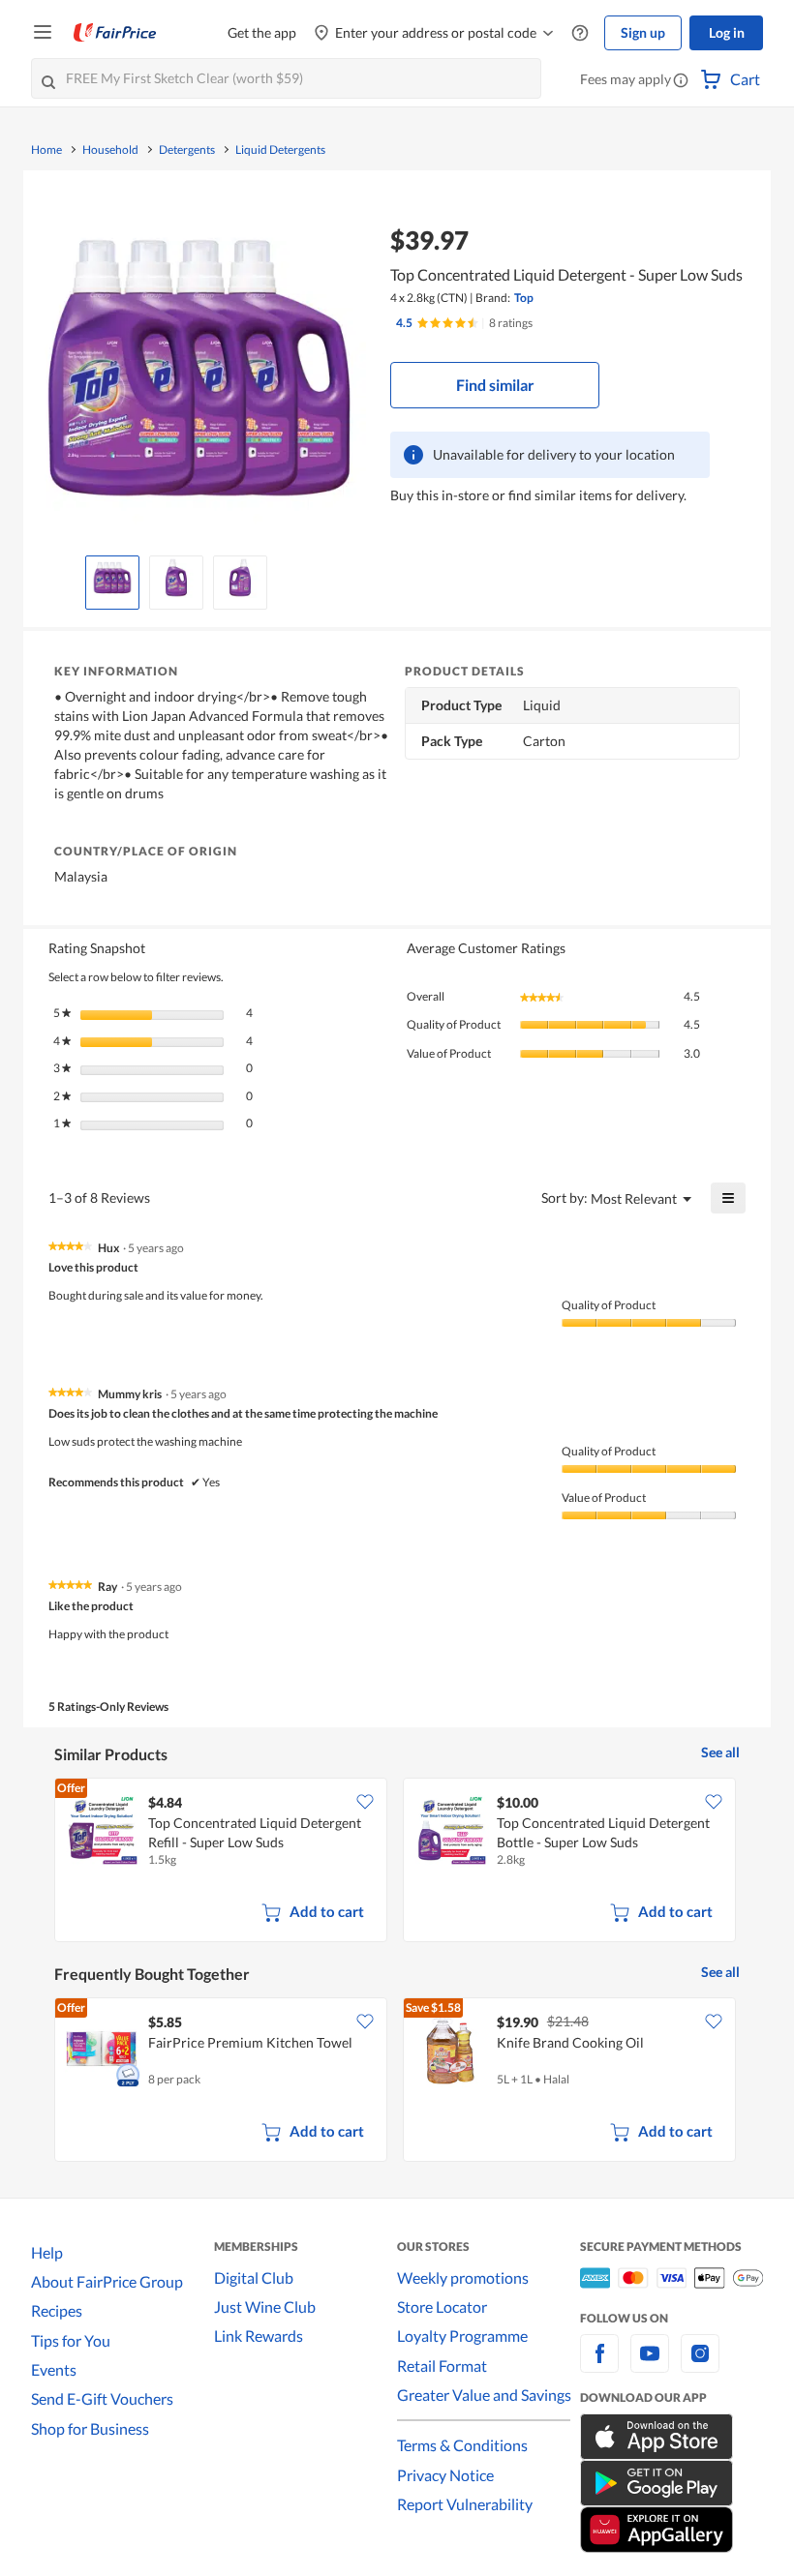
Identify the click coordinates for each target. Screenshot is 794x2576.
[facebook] (599, 2365)
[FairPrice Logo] (115, 33)
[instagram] (700, 2365)
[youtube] (650, 2365)
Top (524, 298)
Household (110, 150)
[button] (681, 81)
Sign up (643, 32)
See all (720, 1752)
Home (46, 150)
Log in (727, 32)
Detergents (187, 150)
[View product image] (112, 578)
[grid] (397, 1862)
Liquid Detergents (280, 150)
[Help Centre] (580, 33)
